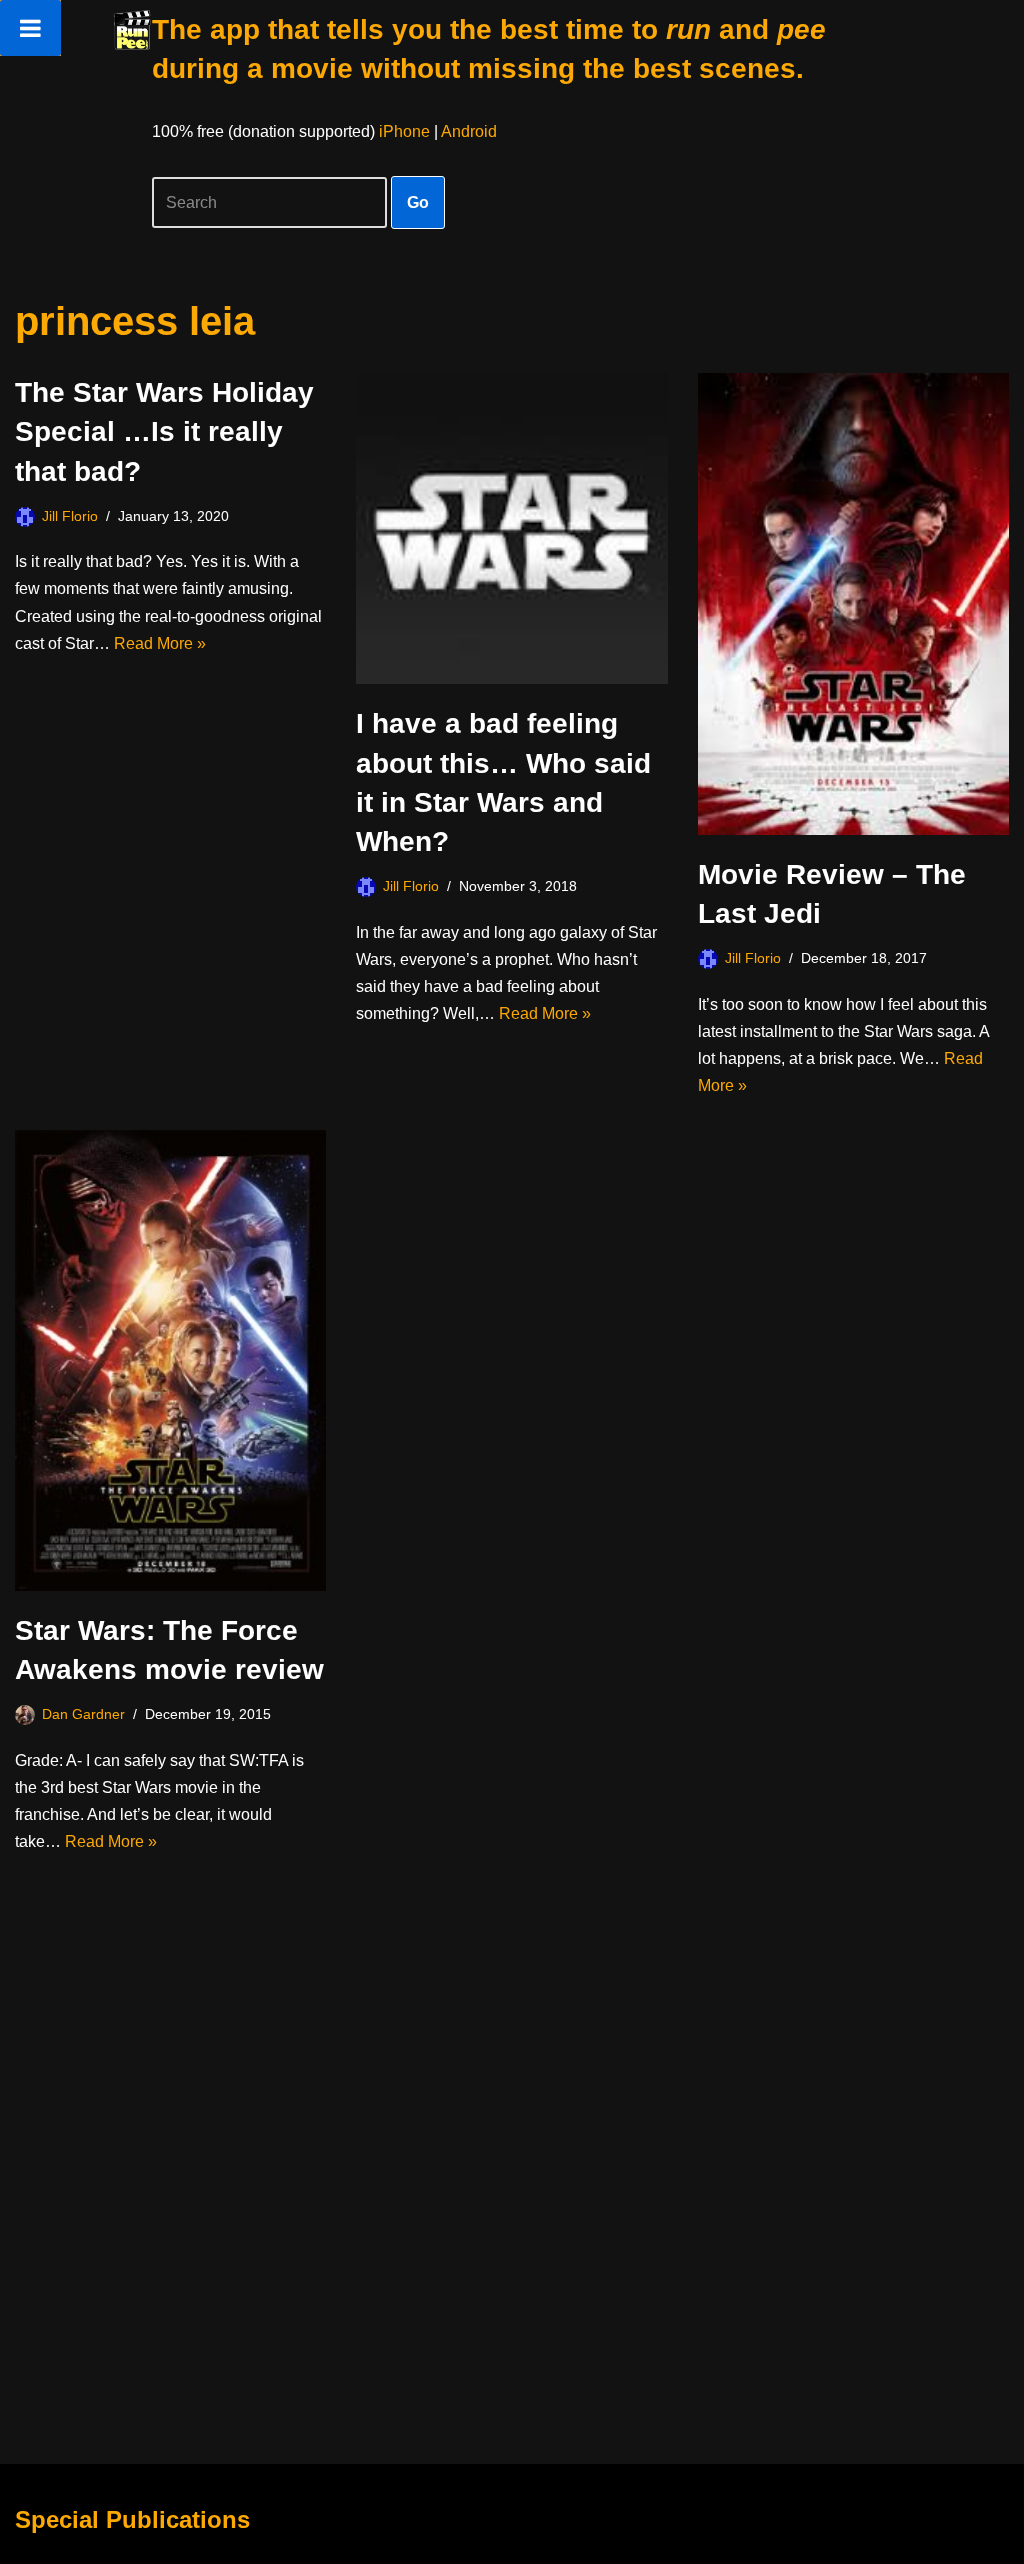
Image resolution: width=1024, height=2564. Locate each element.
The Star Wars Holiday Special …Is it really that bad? (164, 431)
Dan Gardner (83, 1714)
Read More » (160, 643)
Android (469, 131)
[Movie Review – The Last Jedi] (853, 604)
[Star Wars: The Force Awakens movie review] (170, 1360)
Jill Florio (70, 516)
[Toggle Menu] (30, 28)
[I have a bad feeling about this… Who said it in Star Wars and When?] (511, 528)
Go (418, 202)
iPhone (404, 131)
